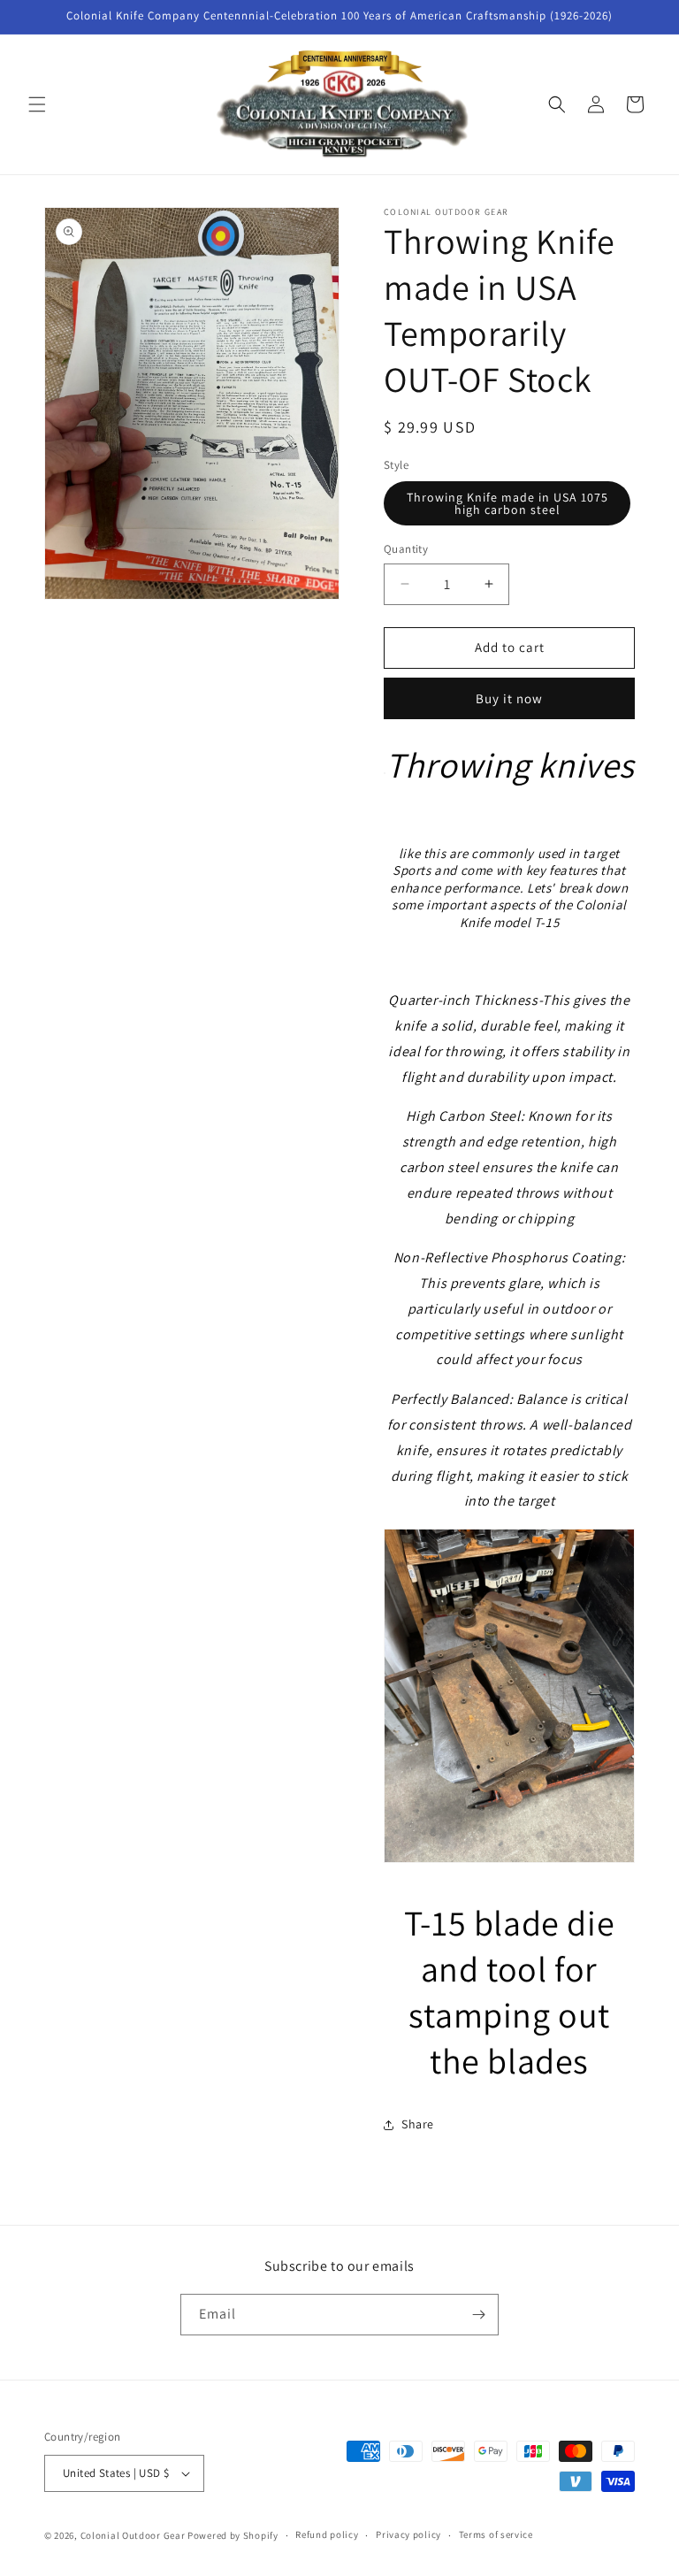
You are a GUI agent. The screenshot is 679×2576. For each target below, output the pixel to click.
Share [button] (418, 2124)
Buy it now (509, 698)
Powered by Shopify (233, 2535)
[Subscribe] (478, 2315)
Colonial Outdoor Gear (133, 2535)
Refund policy (327, 2534)
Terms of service (496, 2534)
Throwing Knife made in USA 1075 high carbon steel (507, 503)
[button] (37, 104)
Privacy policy (408, 2534)
